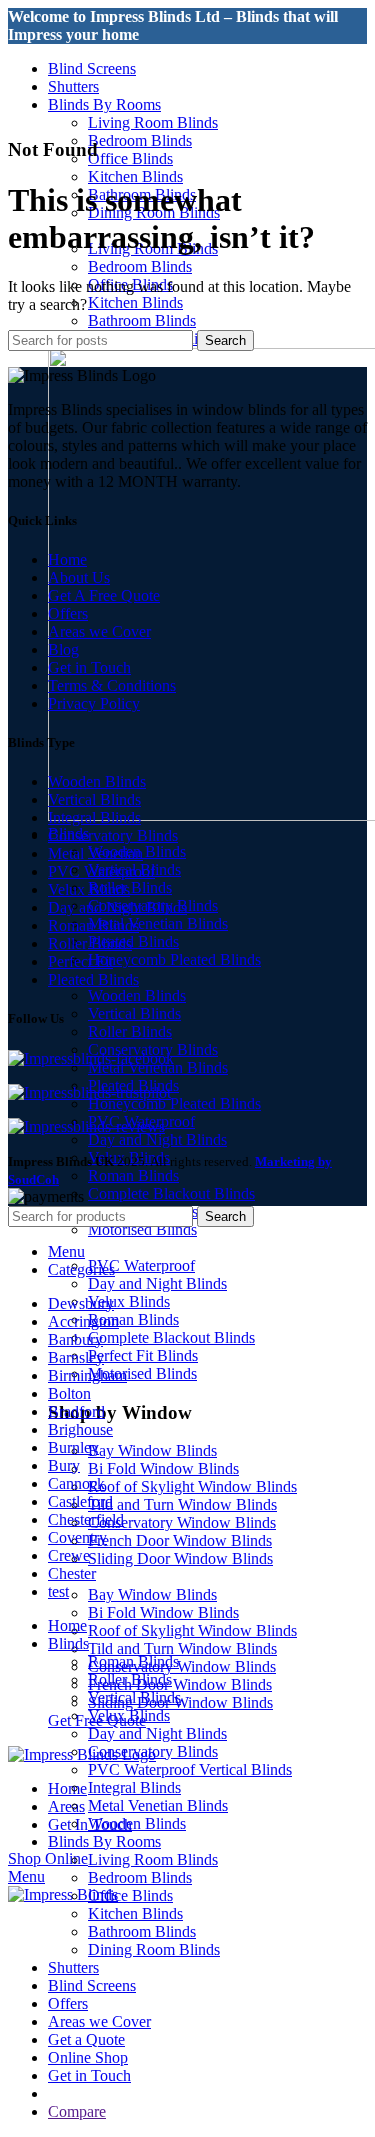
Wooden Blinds (137, 995)
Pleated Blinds (133, 941)
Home (67, 559)
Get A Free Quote (104, 595)
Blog (63, 649)
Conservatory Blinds (113, 835)
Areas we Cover (99, 631)
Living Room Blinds (153, 122)
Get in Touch (89, 667)
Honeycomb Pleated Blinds (174, 959)
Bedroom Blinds (140, 140)
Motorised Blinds (142, 1229)
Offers (68, 613)
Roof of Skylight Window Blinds (192, 1486)
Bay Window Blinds (152, 1450)
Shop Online (48, 1858)
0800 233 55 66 (58, 52)
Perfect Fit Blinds (143, 1355)
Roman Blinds (133, 1175)
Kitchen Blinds (135, 176)
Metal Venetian (95, 853)
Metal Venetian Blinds (158, 923)
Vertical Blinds (134, 1013)
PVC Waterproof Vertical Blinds (190, 1769)
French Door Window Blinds (180, 1540)
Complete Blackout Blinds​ (171, 1193)
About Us (79, 577)
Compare (77, 2111)
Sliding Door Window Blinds (180, 1558)
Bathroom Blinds (142, 320)
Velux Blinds (129, 1301)
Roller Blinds (130, 887)
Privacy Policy (94, 703)
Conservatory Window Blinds (182, 1522)
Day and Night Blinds (157, 1139)
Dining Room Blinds (154, 1949)
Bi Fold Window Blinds (163, 1468)
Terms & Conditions (112, 685)
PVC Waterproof (141, 1265)
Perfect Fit (80, 961)
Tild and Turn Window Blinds (182, 1504)
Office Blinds (130, 158)
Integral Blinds (94, 817)
